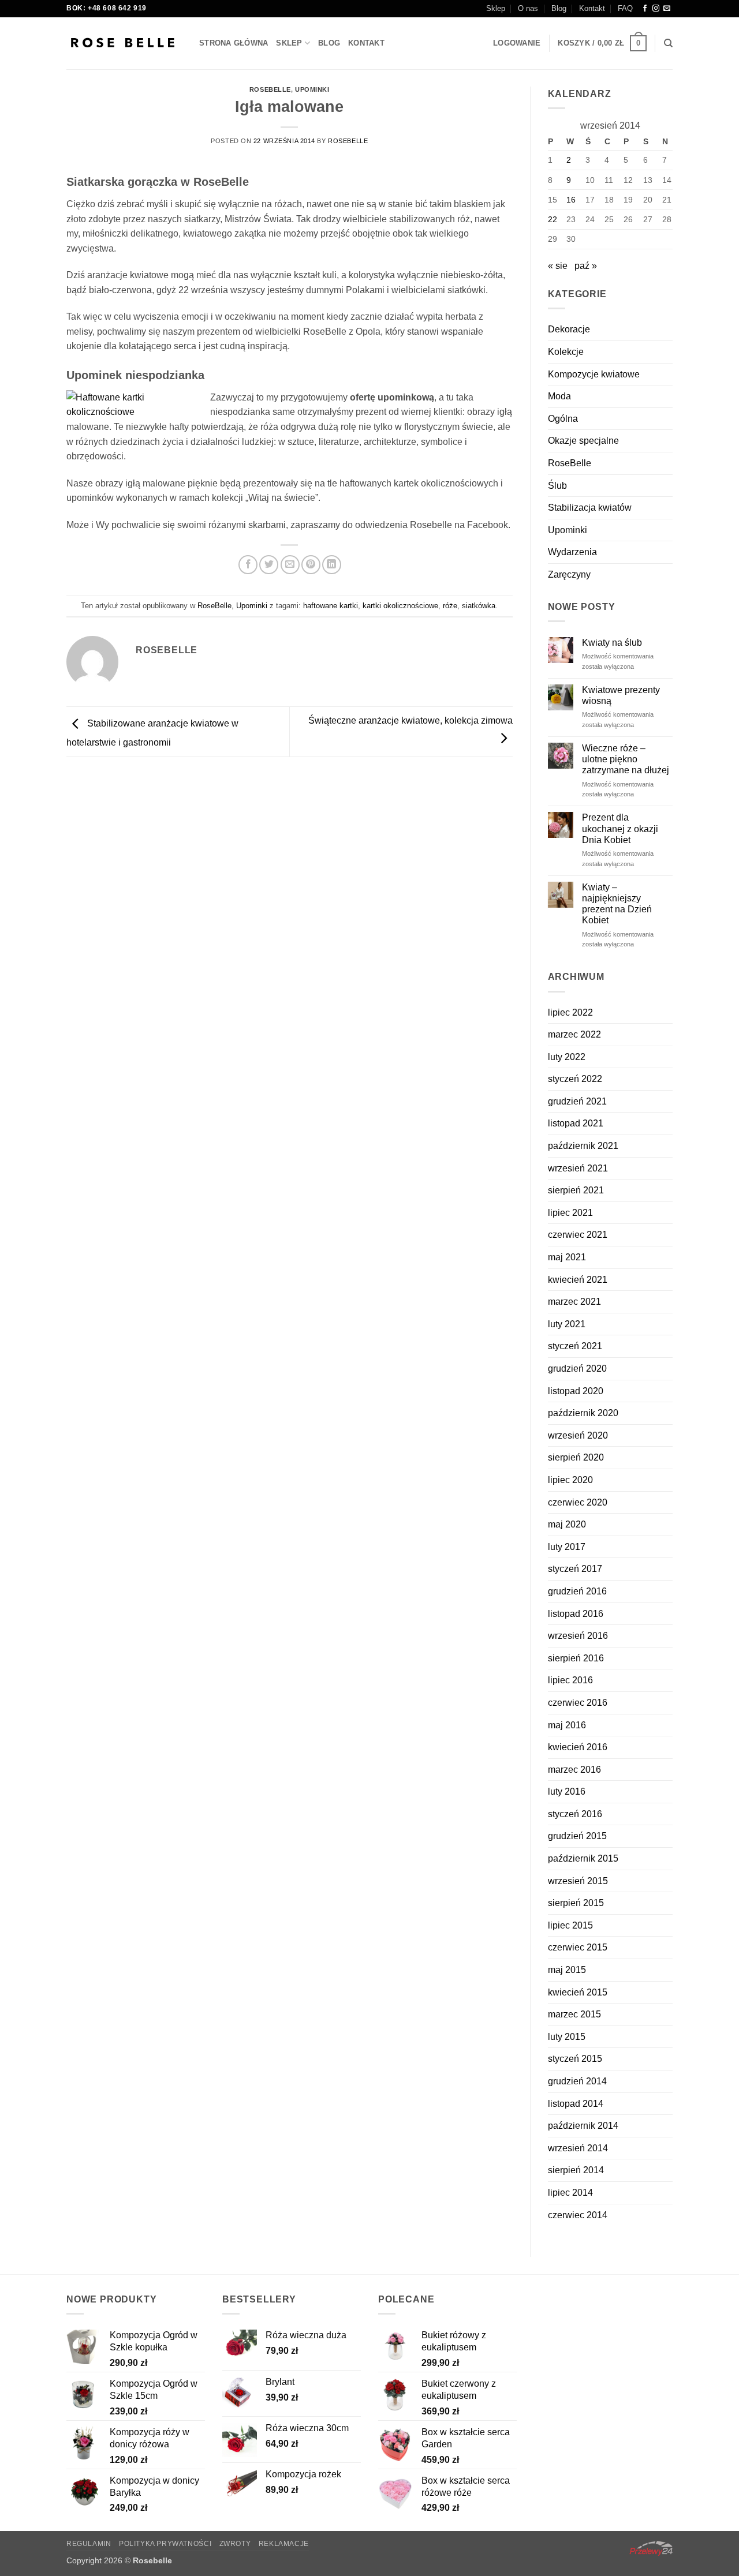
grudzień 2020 (577, 1368)
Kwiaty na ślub (612, 643)
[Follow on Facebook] (645, 9)
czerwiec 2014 (578, 2215)
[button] (517, 43)
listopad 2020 (576, 1391)
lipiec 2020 (570, 1480)
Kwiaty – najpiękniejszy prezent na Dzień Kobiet (617, 904)
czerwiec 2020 (578, 1502)
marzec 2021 (574, 1302)
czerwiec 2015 (578, 1947)
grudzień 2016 (577, 1591)
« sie (558, 266)
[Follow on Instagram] (656, 9)
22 (553, 219)
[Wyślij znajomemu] (290, 565)
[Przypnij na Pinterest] (311, 565)
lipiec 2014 (570, 2193)
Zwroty (235, 2544)
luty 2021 (567, 1324)
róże (450, 606)
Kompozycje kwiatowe (594, 374)
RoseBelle (270, 89)
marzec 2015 (574, 2014)
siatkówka (479, 606)
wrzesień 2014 (578, 2148)
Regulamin (89, 2544)
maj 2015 (567, 1970)
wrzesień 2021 (578, 1168)
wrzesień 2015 (578, 1881)
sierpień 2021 (576, 1190)
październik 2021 (583, 1146)
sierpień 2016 (576, 1658)
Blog (559, 8)
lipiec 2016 (570, 1680)
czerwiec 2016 (578, 1703)
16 (571, 200)
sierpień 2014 (576, 2170)
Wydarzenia (572, 552)
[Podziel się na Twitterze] (269, 565)
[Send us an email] (667, 9)
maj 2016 (567, 1725)
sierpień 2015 (576, 1903)
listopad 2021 (576, 1123)
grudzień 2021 (577, 1101)
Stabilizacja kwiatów (590, 508)
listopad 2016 (576, 1614)
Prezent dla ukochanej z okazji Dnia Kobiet (620, 828)
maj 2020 (567, 1524)
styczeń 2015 (575, 2059)
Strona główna (234, 43)
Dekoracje (569, 329)
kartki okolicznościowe (400, 606)
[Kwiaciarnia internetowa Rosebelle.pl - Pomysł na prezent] (124, 43)
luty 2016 (567, 1791)
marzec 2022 (574, 1034)
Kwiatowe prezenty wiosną (621, 695)
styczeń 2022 (575, 1079)
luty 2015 (567, 2037)
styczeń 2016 (575, 1814)
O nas (528, 8)
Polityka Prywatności (165, 2544)
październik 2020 (583, 1413)
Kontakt (592, 8)
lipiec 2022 (570, 1012)
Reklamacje (284, 2544)
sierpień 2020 (576, 1457)
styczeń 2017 (575, 1569)
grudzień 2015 (577, 1836)
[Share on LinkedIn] (332, 565)
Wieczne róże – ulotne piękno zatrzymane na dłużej (626, 759)
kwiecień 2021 (578, 1280)
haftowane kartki (331, 606)
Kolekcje (566, 352)
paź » (586, 266)
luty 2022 (567, 1057)
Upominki (312, 89)
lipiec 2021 (570, 1213)
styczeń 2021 (575, 1346)
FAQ (625, 8)
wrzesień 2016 (578, 1636)
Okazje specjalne (583, 441)
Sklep (496, 8)
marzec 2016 (574, 1770)
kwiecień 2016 (578, 1747)
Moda (559, 396)
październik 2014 (583, 2126)
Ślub (557, 486)
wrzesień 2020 (578, 1435)
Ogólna (563, 419)
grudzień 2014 (577, 2081)
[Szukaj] (668, 43)
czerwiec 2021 (578, 1235)
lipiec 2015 (570, 1925)
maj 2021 (567, 1257)
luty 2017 (567, 1547)
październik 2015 (583, 1858)
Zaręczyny (569, 574)
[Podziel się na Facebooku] (248, 565)
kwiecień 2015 (578, 1992)
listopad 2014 (576, 2104)
